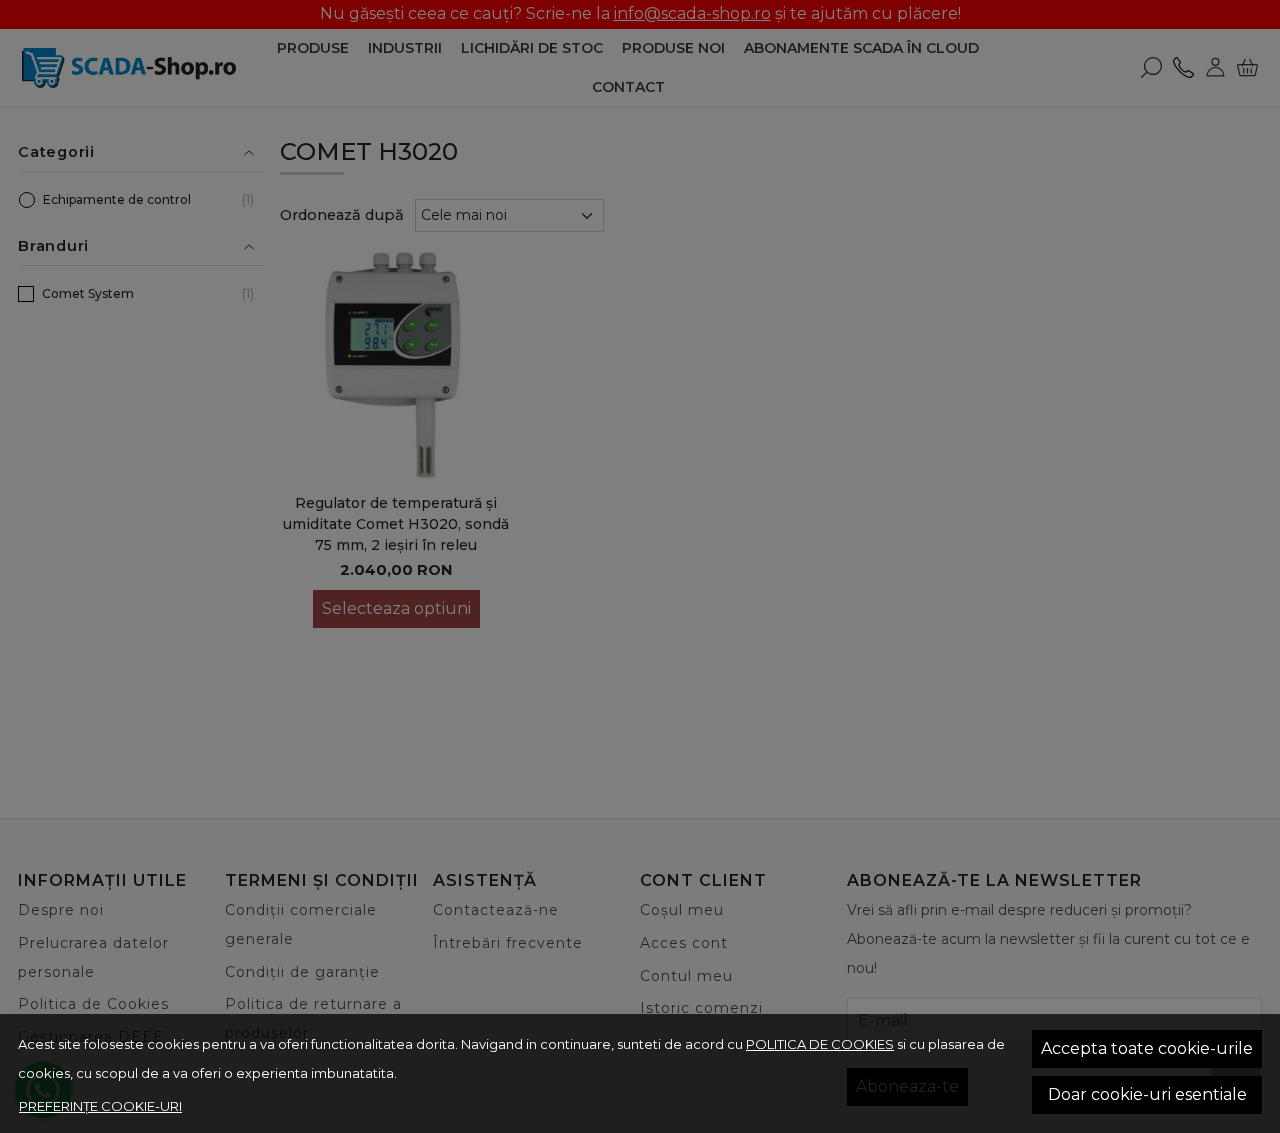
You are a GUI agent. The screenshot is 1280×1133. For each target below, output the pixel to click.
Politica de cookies (820, 1044)
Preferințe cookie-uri (100, 1106)
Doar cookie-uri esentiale (1147, 1094)
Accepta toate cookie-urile (1147, 1048)
